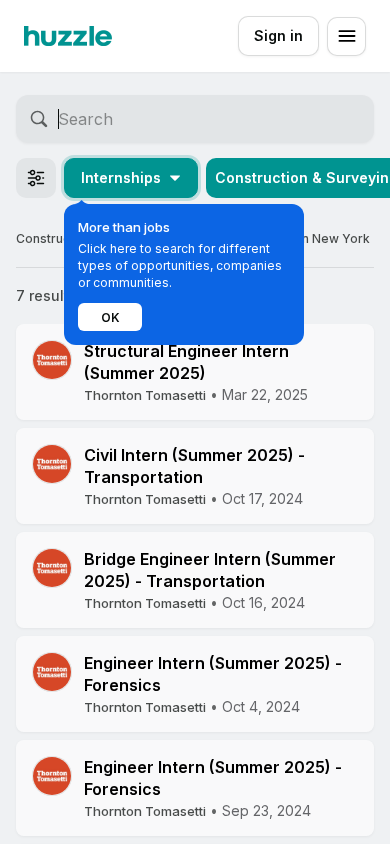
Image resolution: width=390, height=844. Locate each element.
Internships (121, 177)
